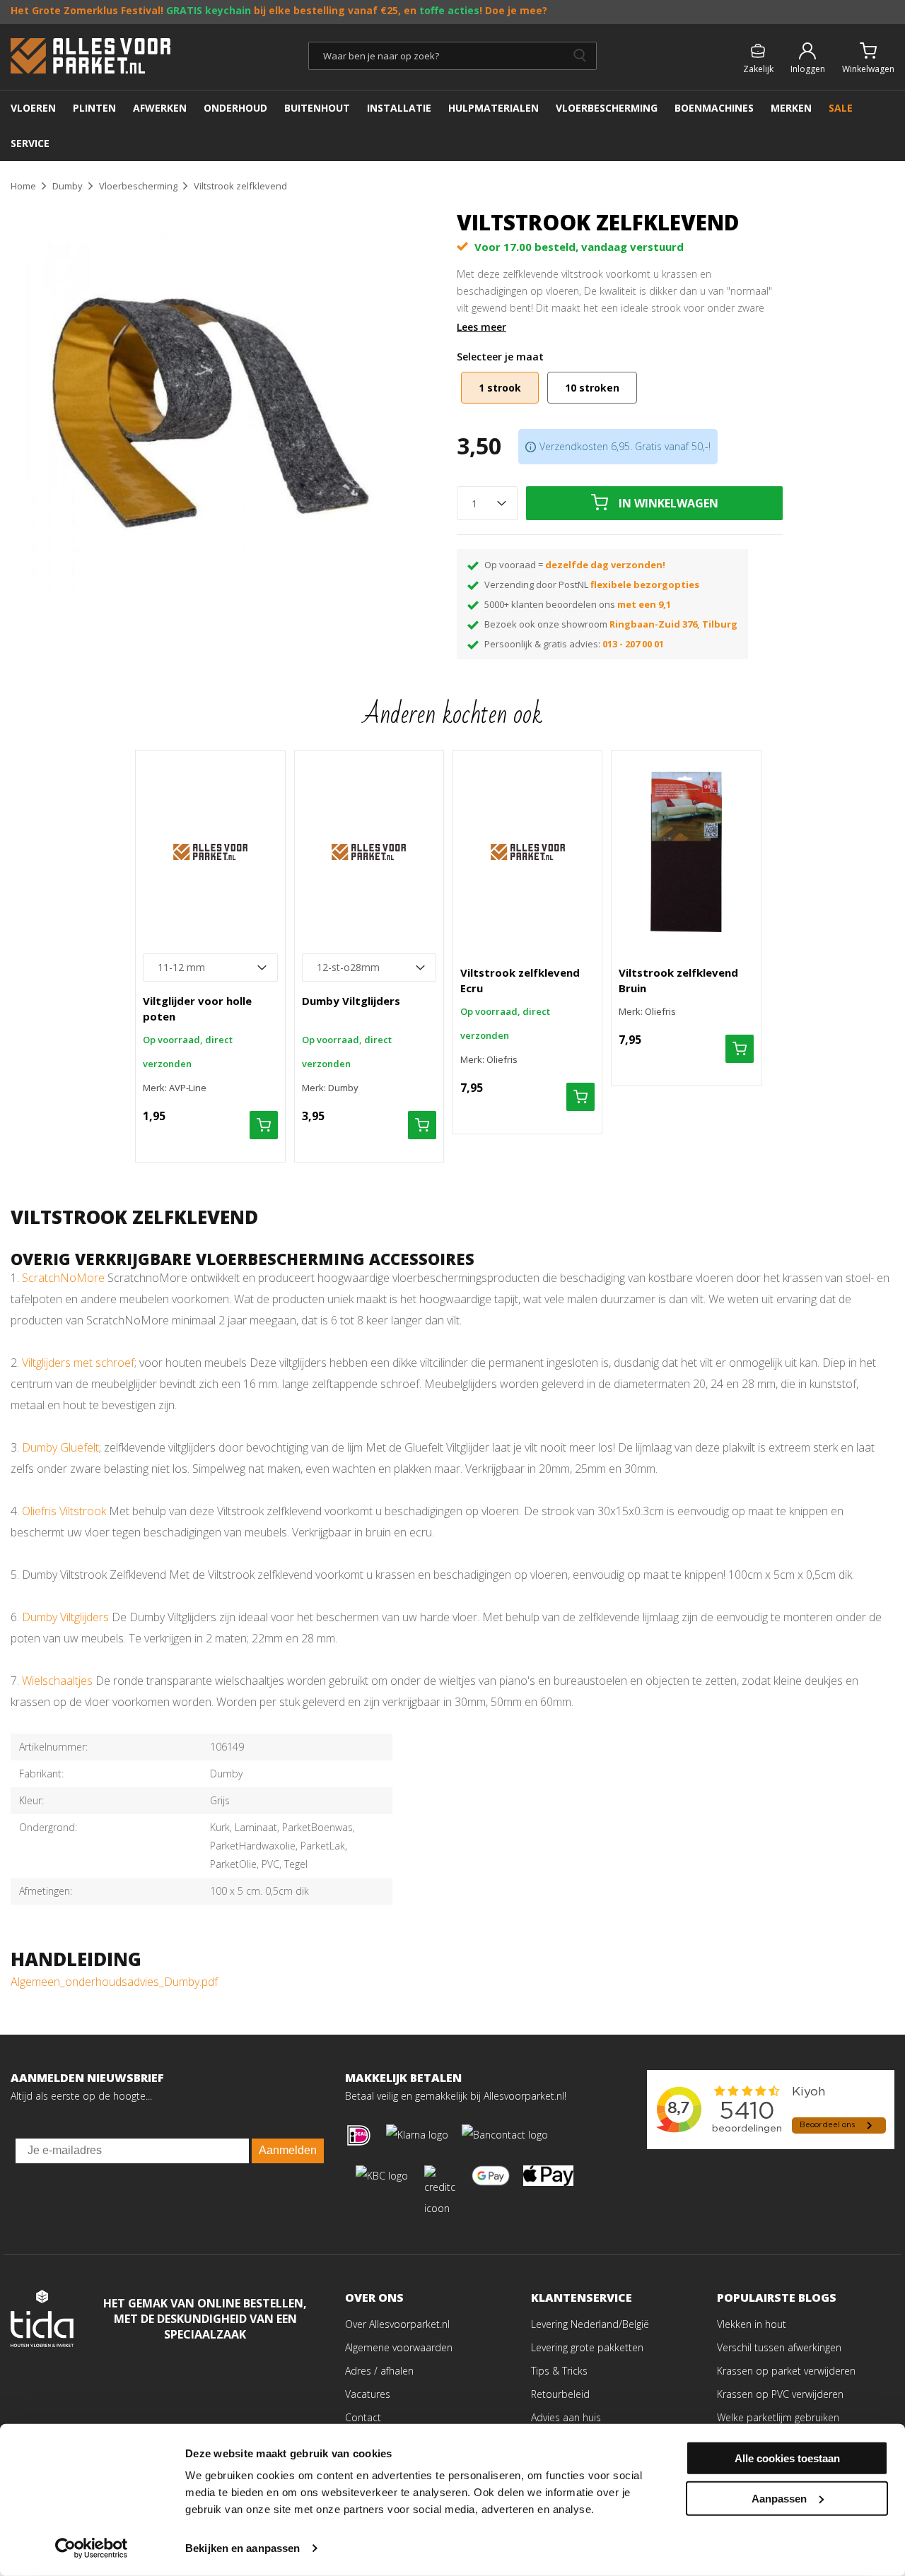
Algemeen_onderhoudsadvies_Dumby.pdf (114, 1982)
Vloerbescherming (607, 108)
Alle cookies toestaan (787, 2458)
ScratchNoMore (63, 1278)
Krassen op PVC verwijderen (780, 2394)
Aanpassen (779, 2498)
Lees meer (481, 327)
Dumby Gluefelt (60, 1447)
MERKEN (791, 108)
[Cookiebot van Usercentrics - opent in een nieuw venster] (92, 2548)
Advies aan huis (566, 2417)
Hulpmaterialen (494, 108)
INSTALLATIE (399, 108)
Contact (363, 2417)
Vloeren (33, 108)
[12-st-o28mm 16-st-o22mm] (369, 968)
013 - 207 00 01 (633, 644)
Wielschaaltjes (57, 1681)
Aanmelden (288, 2150)
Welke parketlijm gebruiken (778, 2417)
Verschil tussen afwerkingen (779, 2347)
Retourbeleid (560, 2394)
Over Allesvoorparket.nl (397, 2324)
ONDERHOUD (235, 108)
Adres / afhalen (379, 2371)
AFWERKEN (160, 108)
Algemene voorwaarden (399, 2347)
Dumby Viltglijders (65, 1617)
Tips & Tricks (559, 2371)
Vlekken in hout (752, 2324)
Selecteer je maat (500, 357)
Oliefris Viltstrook (64, 1511)
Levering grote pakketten (587, 2347)
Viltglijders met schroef (78, 1363)
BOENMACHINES (714, 108)
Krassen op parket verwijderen (786, 2371)
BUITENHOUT (317, 108)
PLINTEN (94, 108)
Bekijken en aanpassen (243, 2548)
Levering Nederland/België (590, 2324)
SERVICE (30, 143)
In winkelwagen (668, 503)
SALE (841, 108)
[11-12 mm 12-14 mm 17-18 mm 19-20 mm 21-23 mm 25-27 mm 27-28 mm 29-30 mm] (210, 968)
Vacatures (368, 2394)
